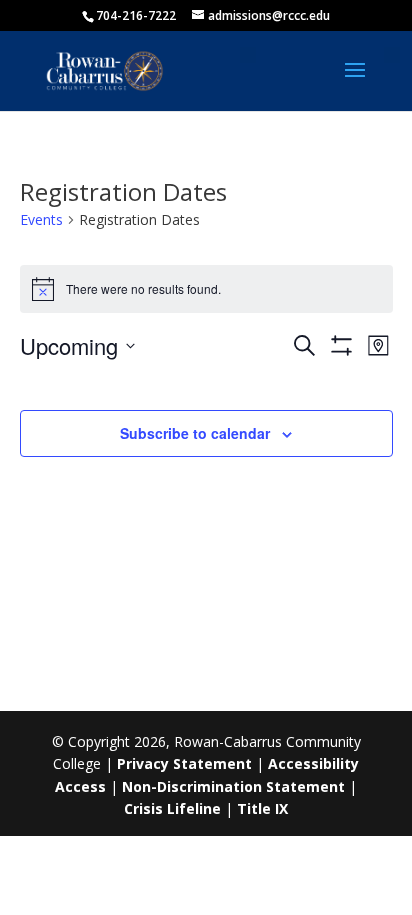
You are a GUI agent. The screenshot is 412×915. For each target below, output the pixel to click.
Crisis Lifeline (172, 808)
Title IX (262, 808)
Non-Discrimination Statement (233, 786)
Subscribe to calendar (195, 433)
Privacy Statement (184, 763)
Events (41, 219)
